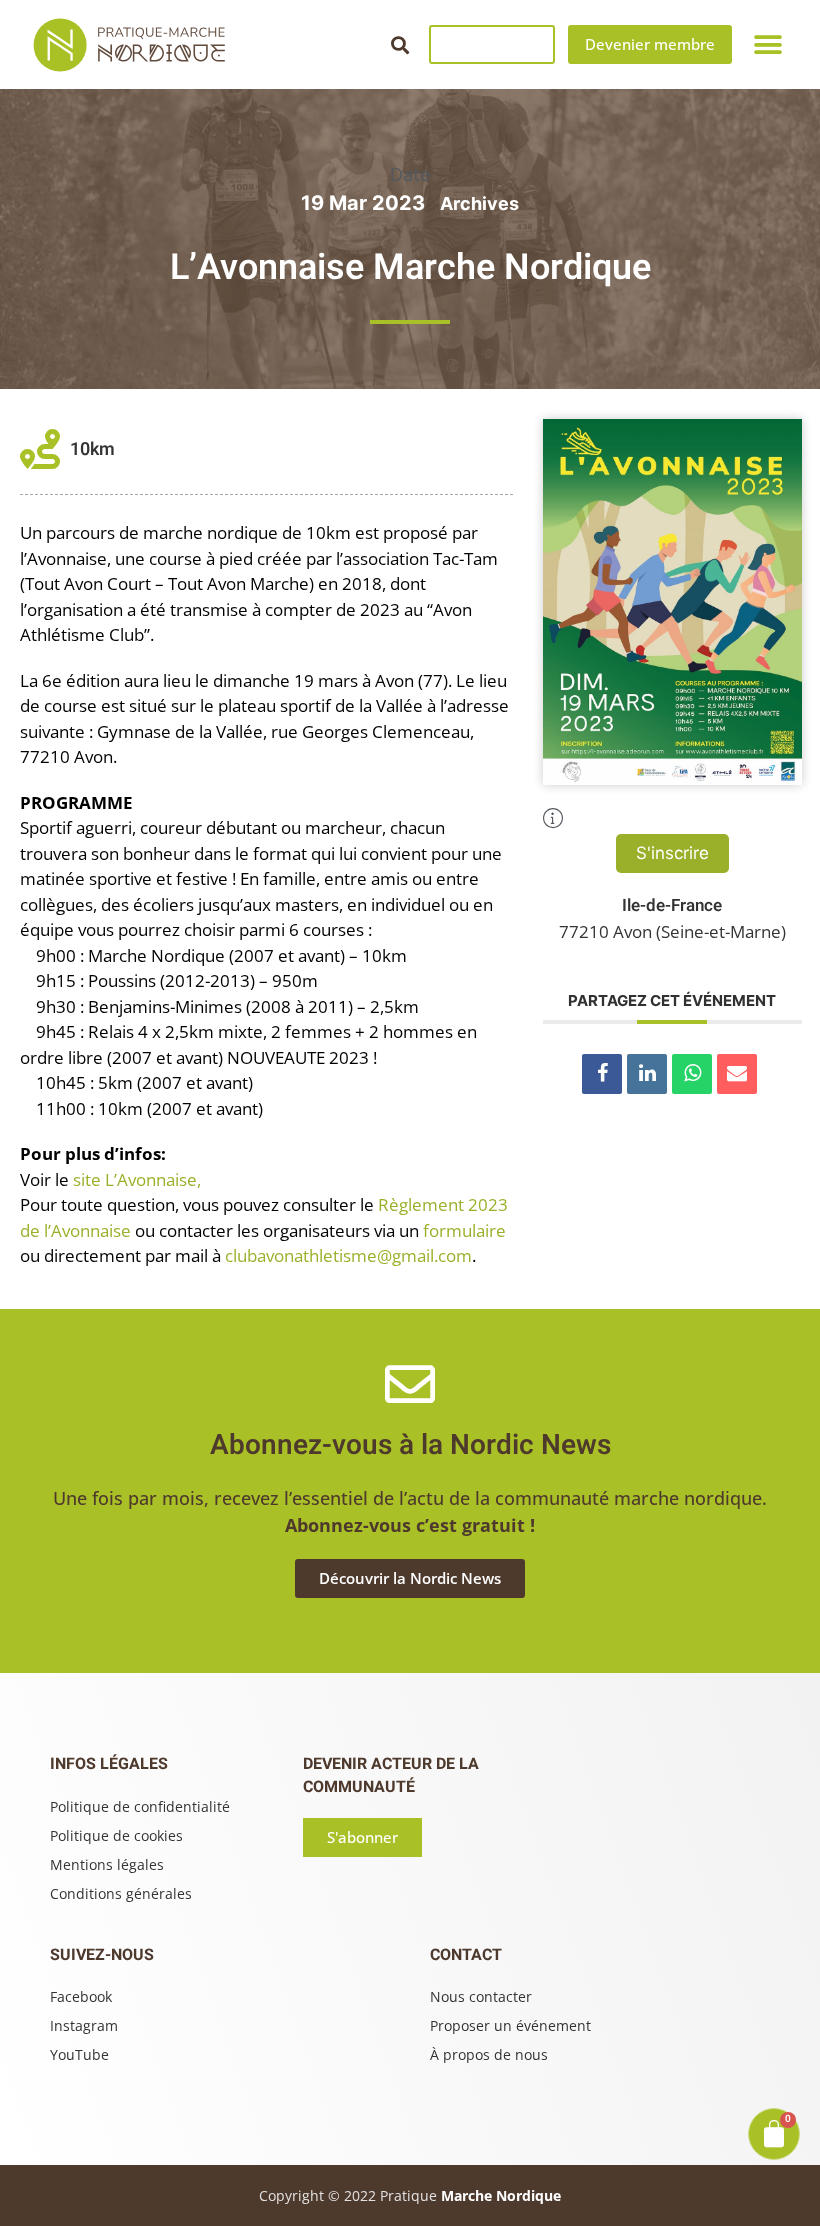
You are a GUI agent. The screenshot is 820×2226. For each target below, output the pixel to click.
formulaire (464, 1230)
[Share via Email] (737, 1074)
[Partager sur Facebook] (602, 1074)
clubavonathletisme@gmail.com (348, 1255)
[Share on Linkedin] (647, 1074)
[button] (399, 44)
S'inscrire (672, 853)
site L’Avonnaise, (137, 1179)
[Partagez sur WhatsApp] (692, 1074)
